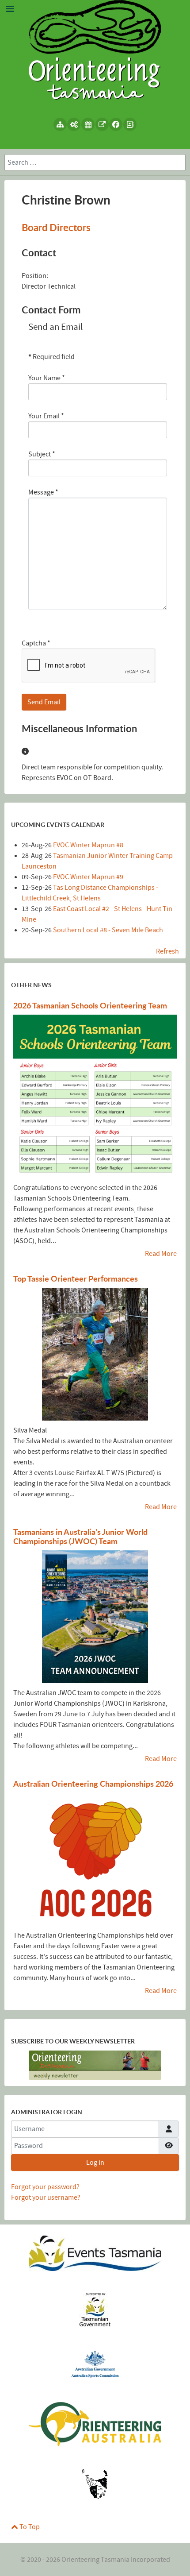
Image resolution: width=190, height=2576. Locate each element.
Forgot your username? (46, 2198)
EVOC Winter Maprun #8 (88, 845)
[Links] (102, 124)
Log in (95, 2163)
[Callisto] (95, 49)
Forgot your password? (45, 2187)
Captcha (36, 643)
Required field (51, 357)
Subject (42, 454)
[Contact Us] (130, 124)
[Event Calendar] (88, 124)
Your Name (47, 378)
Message (43, 492)
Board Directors (56, 227)
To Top (29, 2527)
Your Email (46, 416)
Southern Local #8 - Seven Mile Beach (108, 930)
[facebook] (116, 124)
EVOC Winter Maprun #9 (88, 877)
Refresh (167, 951)
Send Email (44, 702)
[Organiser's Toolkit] (74, 124)
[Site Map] (60, 124)
